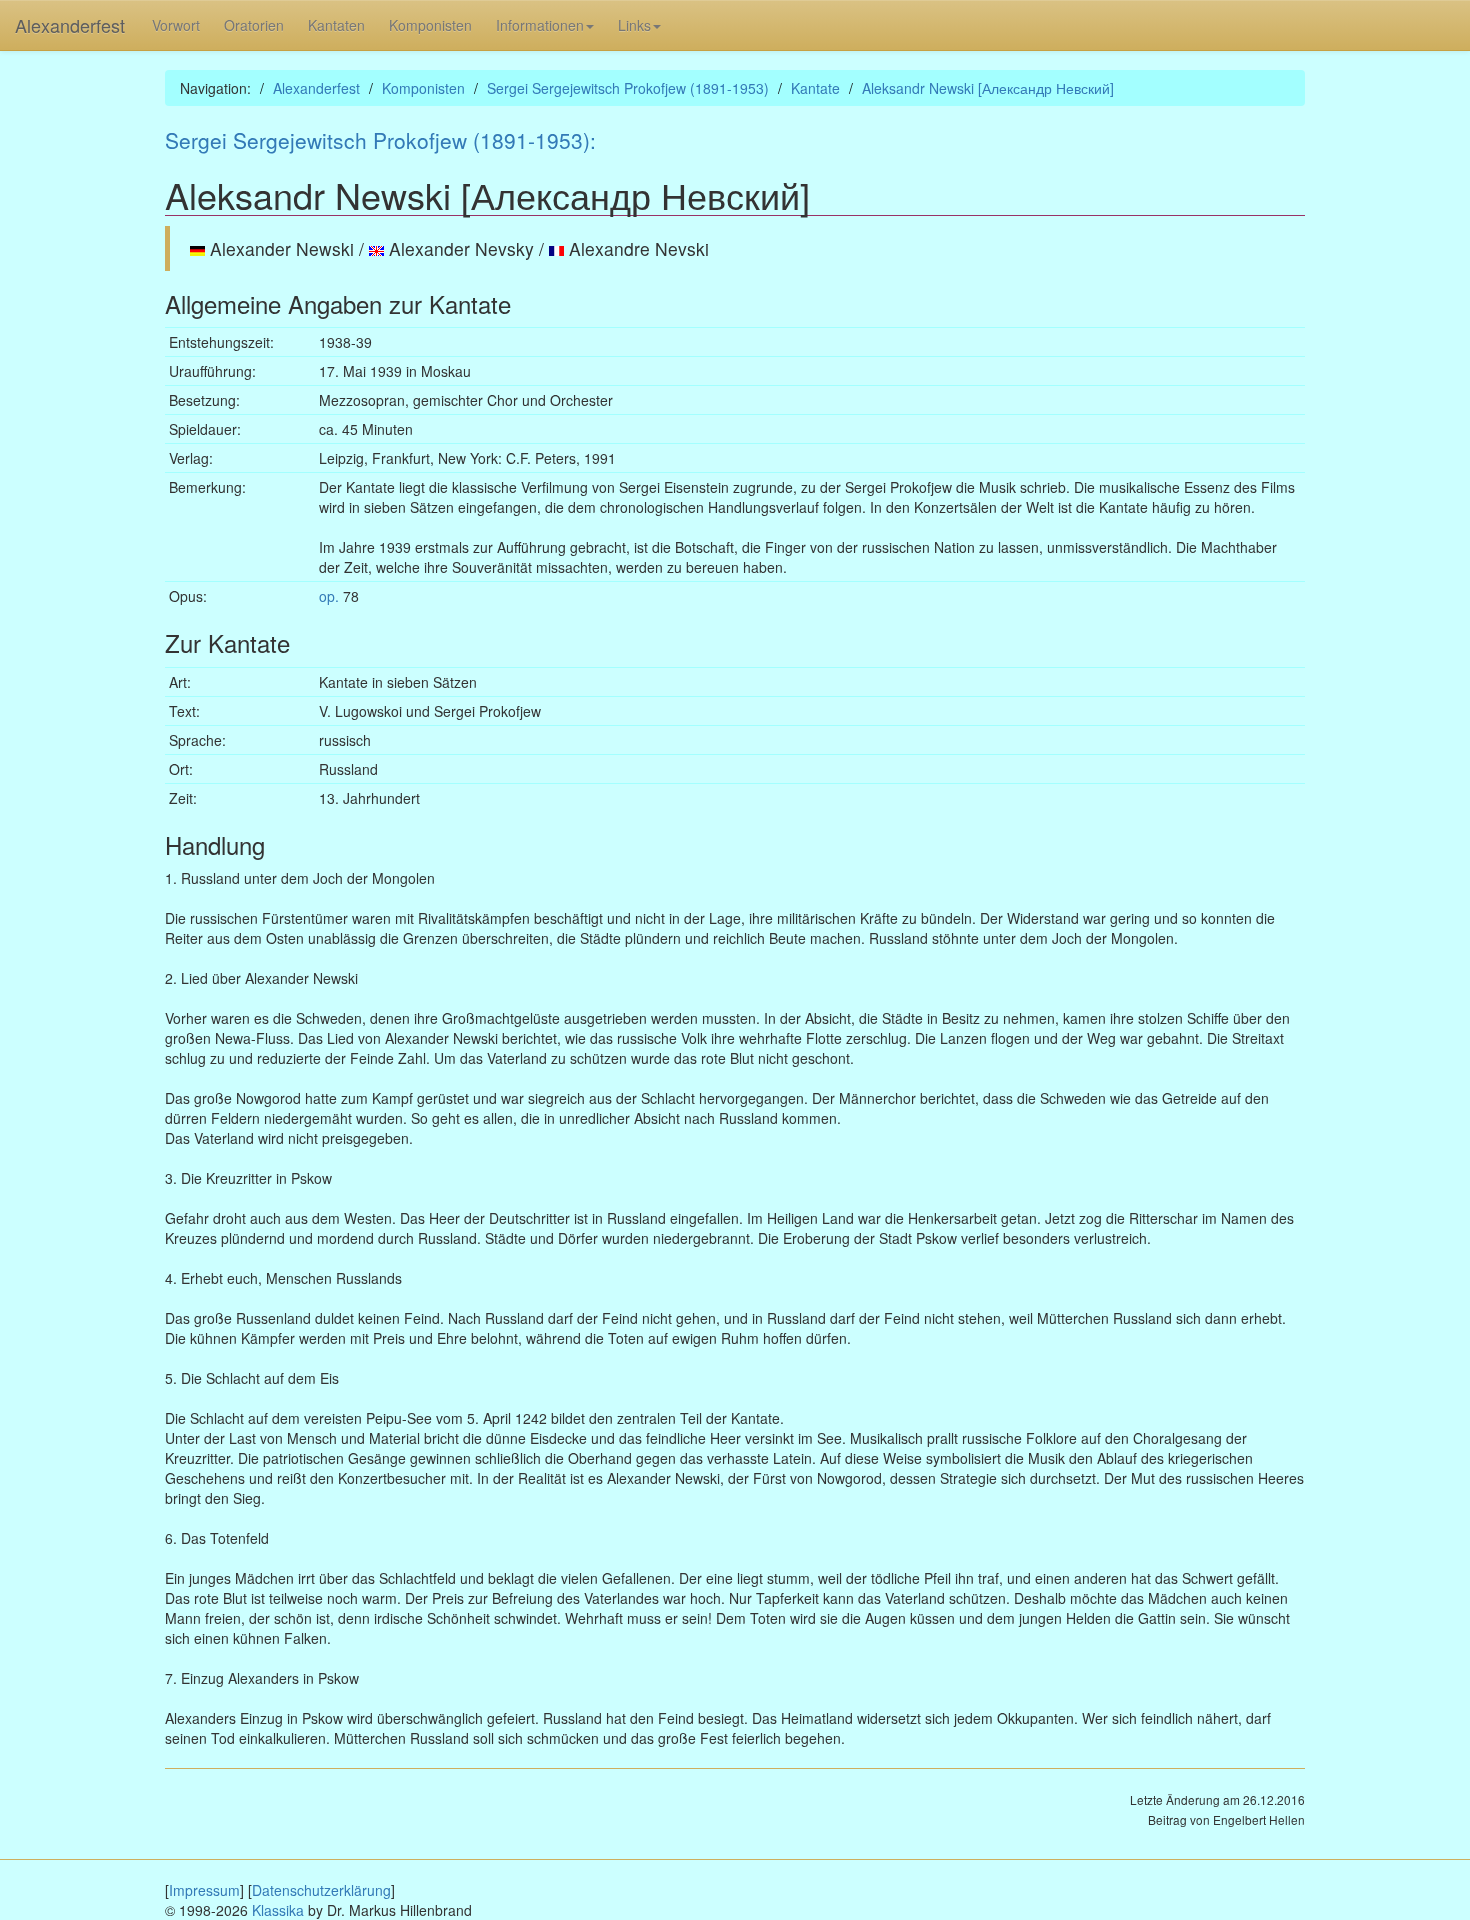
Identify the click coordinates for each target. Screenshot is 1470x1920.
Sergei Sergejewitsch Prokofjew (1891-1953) (628, 88)
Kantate (815, 88)
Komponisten (430, 25)
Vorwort (176, 25)
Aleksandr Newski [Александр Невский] (988, 88)
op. (329, 596)
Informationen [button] (540, 25)
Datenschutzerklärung (321, 1890)
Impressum (204, 1890)
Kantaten (336, 25)
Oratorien (254, 25)
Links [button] (634, 25)
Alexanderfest (70, 25)
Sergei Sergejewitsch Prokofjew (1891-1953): (380, 140)
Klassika (278, 1910)
